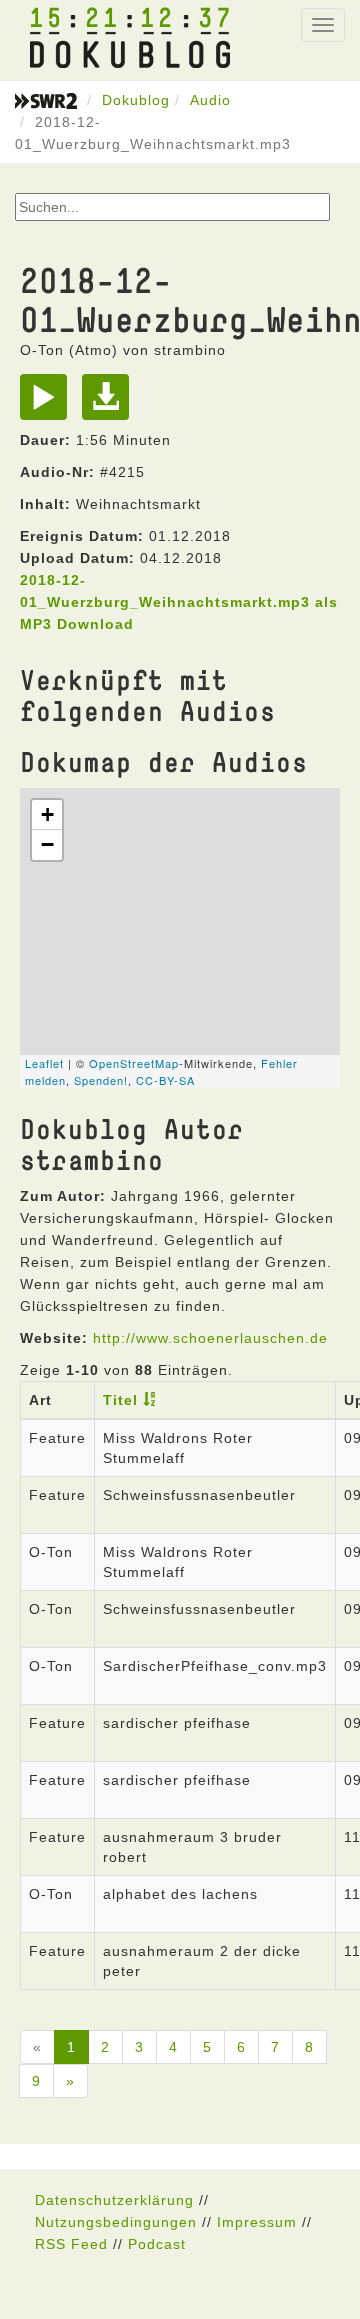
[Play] (48, 404)
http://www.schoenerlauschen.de (210, 1338)
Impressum (257, 2222)
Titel (120, 1400)
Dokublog (136, 100)
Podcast (157, 2244)
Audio (210, 100)
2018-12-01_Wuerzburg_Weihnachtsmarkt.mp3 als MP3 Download (179, 602)
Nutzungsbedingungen (116, 2222)
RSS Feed (71, 2244)
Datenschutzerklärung (114, 2200)
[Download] (110, 404)
